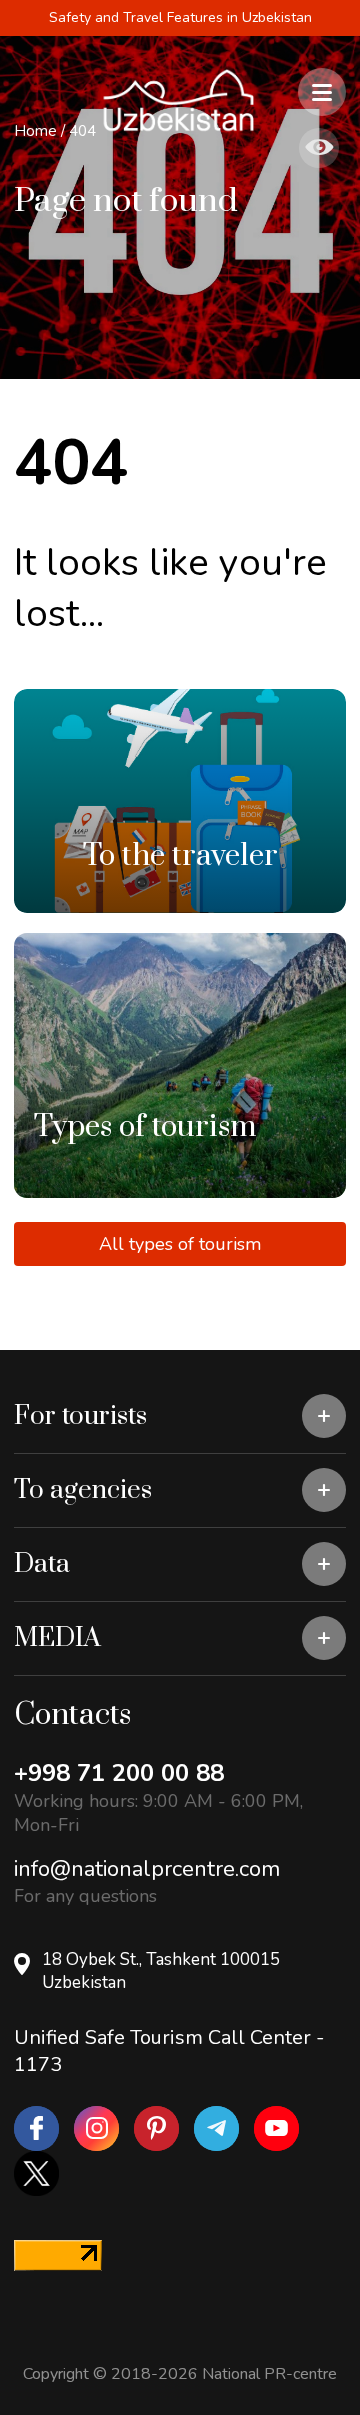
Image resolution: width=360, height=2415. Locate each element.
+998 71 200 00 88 (119, 1773)
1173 (38, 2064)
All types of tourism (180, 1244)
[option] (180, 801)
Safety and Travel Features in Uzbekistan (180, 17)
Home (35, 131)
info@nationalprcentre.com (147, 1869)
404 (82, 131)
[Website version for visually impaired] (319, 148)
